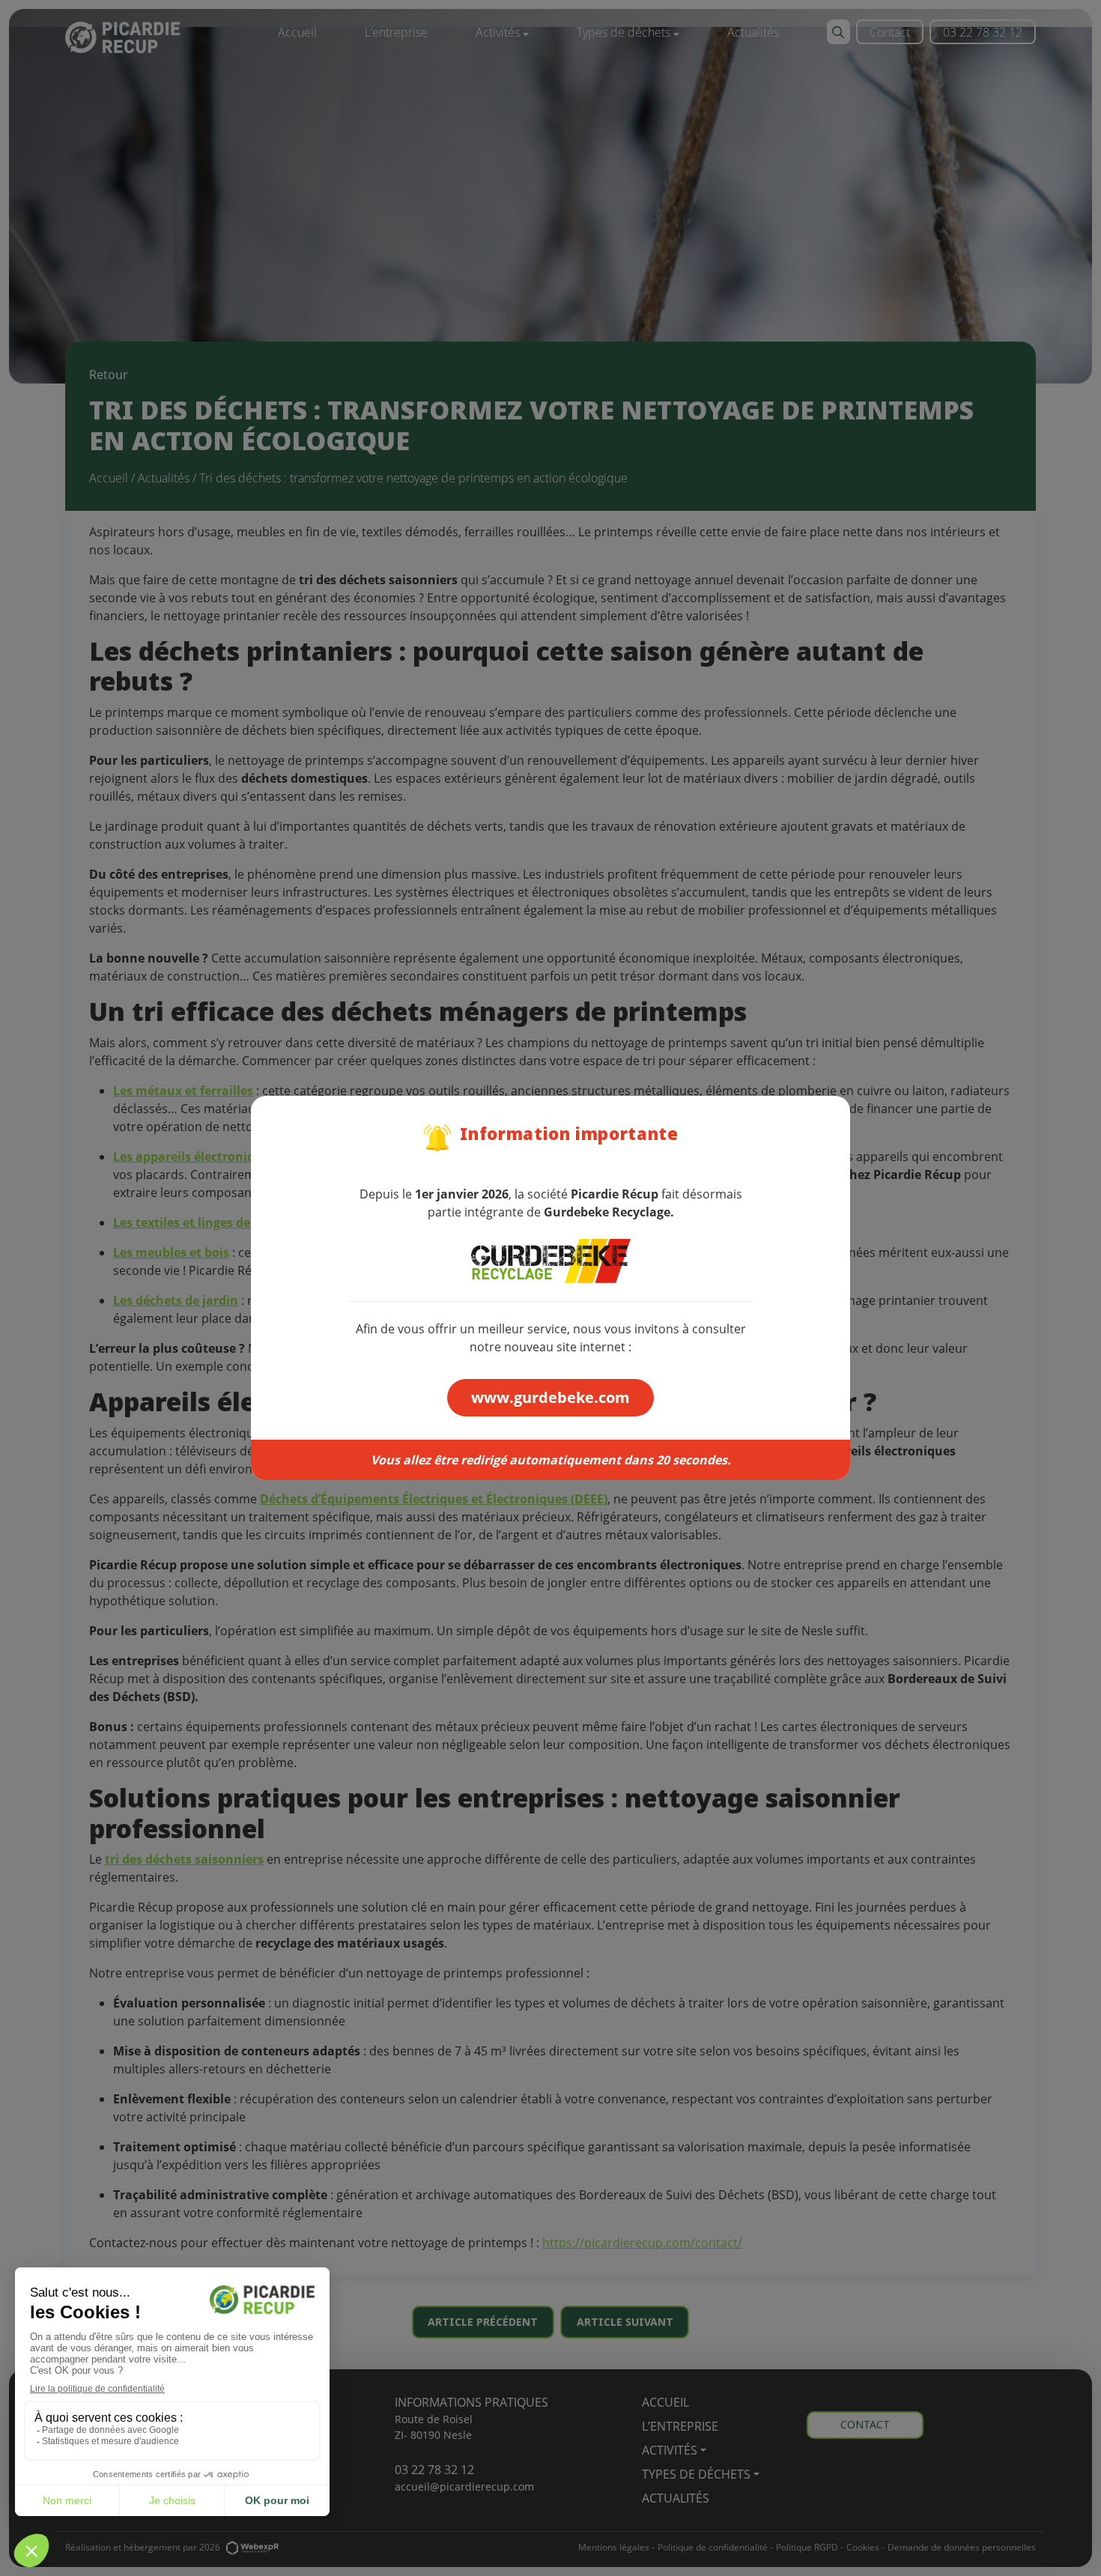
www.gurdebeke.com (550, 1397)
